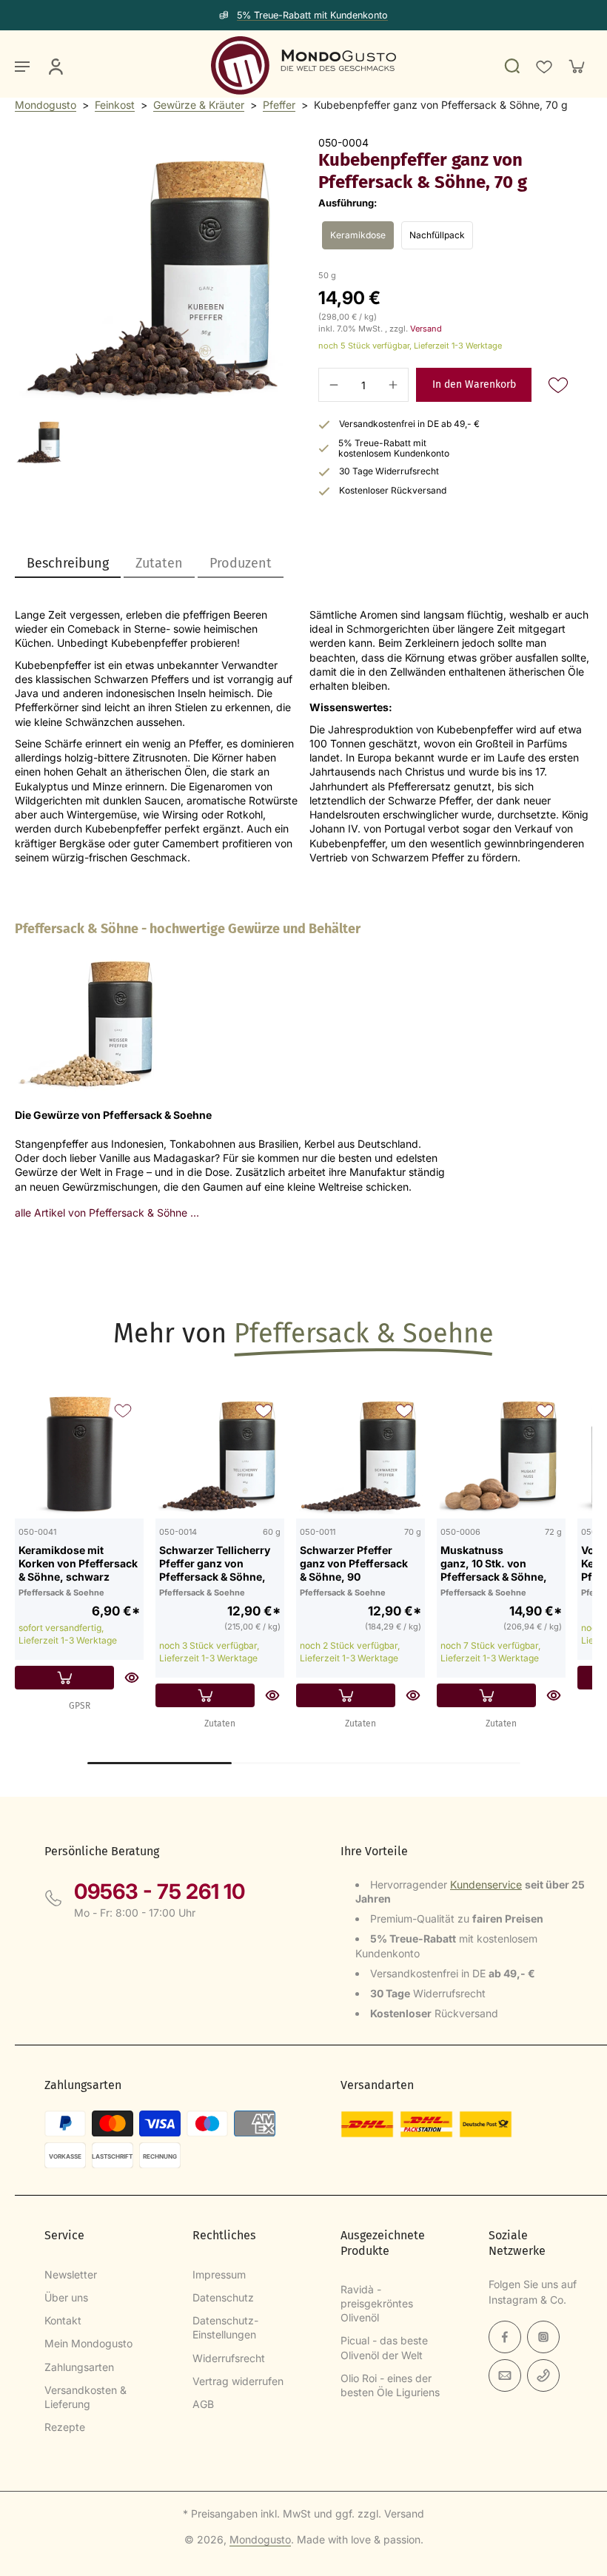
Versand (426, 329)
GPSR (80, 1706)
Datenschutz (223, 2297)
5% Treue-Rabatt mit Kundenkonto (312, 15)
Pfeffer (279, 105)
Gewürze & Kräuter (199, 105)
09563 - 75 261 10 (160, 1891)
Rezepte (65, 2427)
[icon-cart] (576, 66)
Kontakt (63, 2320)
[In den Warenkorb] (64, 1678)
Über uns (66, 2297)
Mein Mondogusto (88, 2343)
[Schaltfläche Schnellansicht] (132, 1678)
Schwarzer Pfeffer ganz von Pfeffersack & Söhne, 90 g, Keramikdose (354, 1563)
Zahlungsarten (79, 2367)
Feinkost (115, 105)
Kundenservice (486, 1884)
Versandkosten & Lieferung (85, 2397)
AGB (203, 2404)
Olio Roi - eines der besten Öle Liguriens (390, 2385)
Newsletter (71, 2274)
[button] (474, 385)
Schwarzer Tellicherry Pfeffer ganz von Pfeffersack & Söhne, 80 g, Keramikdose (215, 1563)
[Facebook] (505, 2337)
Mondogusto (46, 105)
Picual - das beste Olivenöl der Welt (384, 2347)
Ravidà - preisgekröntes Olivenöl (377, 2304)
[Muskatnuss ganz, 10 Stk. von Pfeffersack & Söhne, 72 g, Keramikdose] (501, 1454)
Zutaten (220, 1724)
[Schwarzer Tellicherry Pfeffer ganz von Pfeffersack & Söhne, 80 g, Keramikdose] (220, 1454)
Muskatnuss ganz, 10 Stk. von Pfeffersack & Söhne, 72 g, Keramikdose (494, 1563)
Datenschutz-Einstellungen (225, 2327)
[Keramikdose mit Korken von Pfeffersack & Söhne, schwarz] (79, 1454)
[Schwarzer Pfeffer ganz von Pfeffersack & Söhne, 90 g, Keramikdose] (360, 1454)
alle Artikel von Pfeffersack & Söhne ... (107, 1213)
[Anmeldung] (55, 66)
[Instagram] (543, 2337)
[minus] (334, 385)
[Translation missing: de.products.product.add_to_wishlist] (543, 66)
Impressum (219, 2274)
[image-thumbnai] (39, 441)
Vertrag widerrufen (238, 2381)
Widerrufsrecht (229, 2358)
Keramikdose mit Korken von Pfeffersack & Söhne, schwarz (78, 1563)
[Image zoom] (152, 273)
